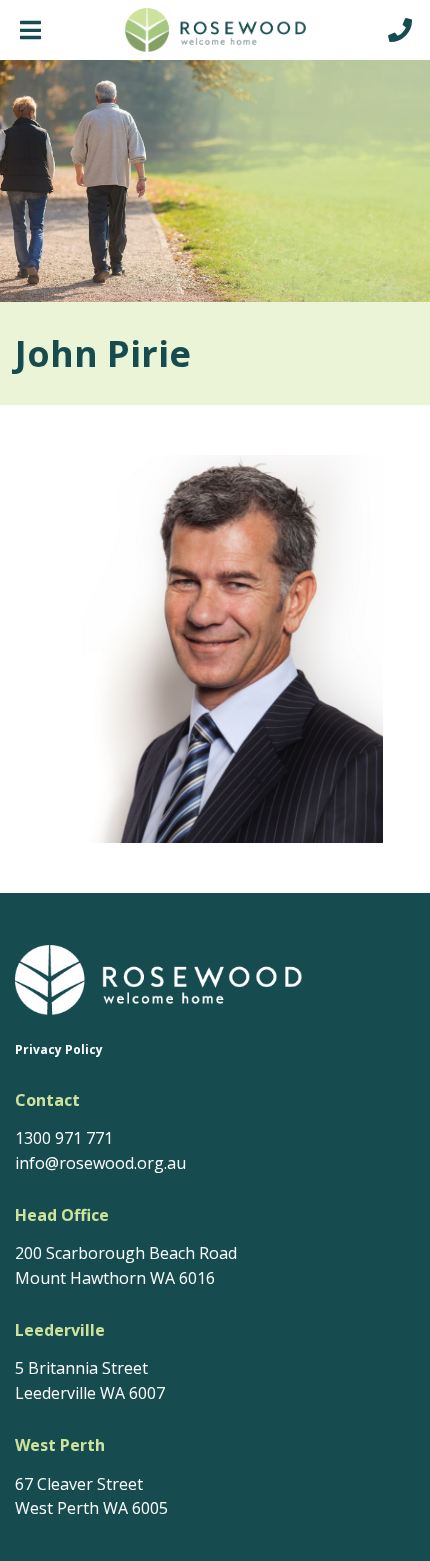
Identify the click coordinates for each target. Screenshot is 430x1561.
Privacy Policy (59, 1050)
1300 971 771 (64, 1138)
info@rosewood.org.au (100, 1163)
